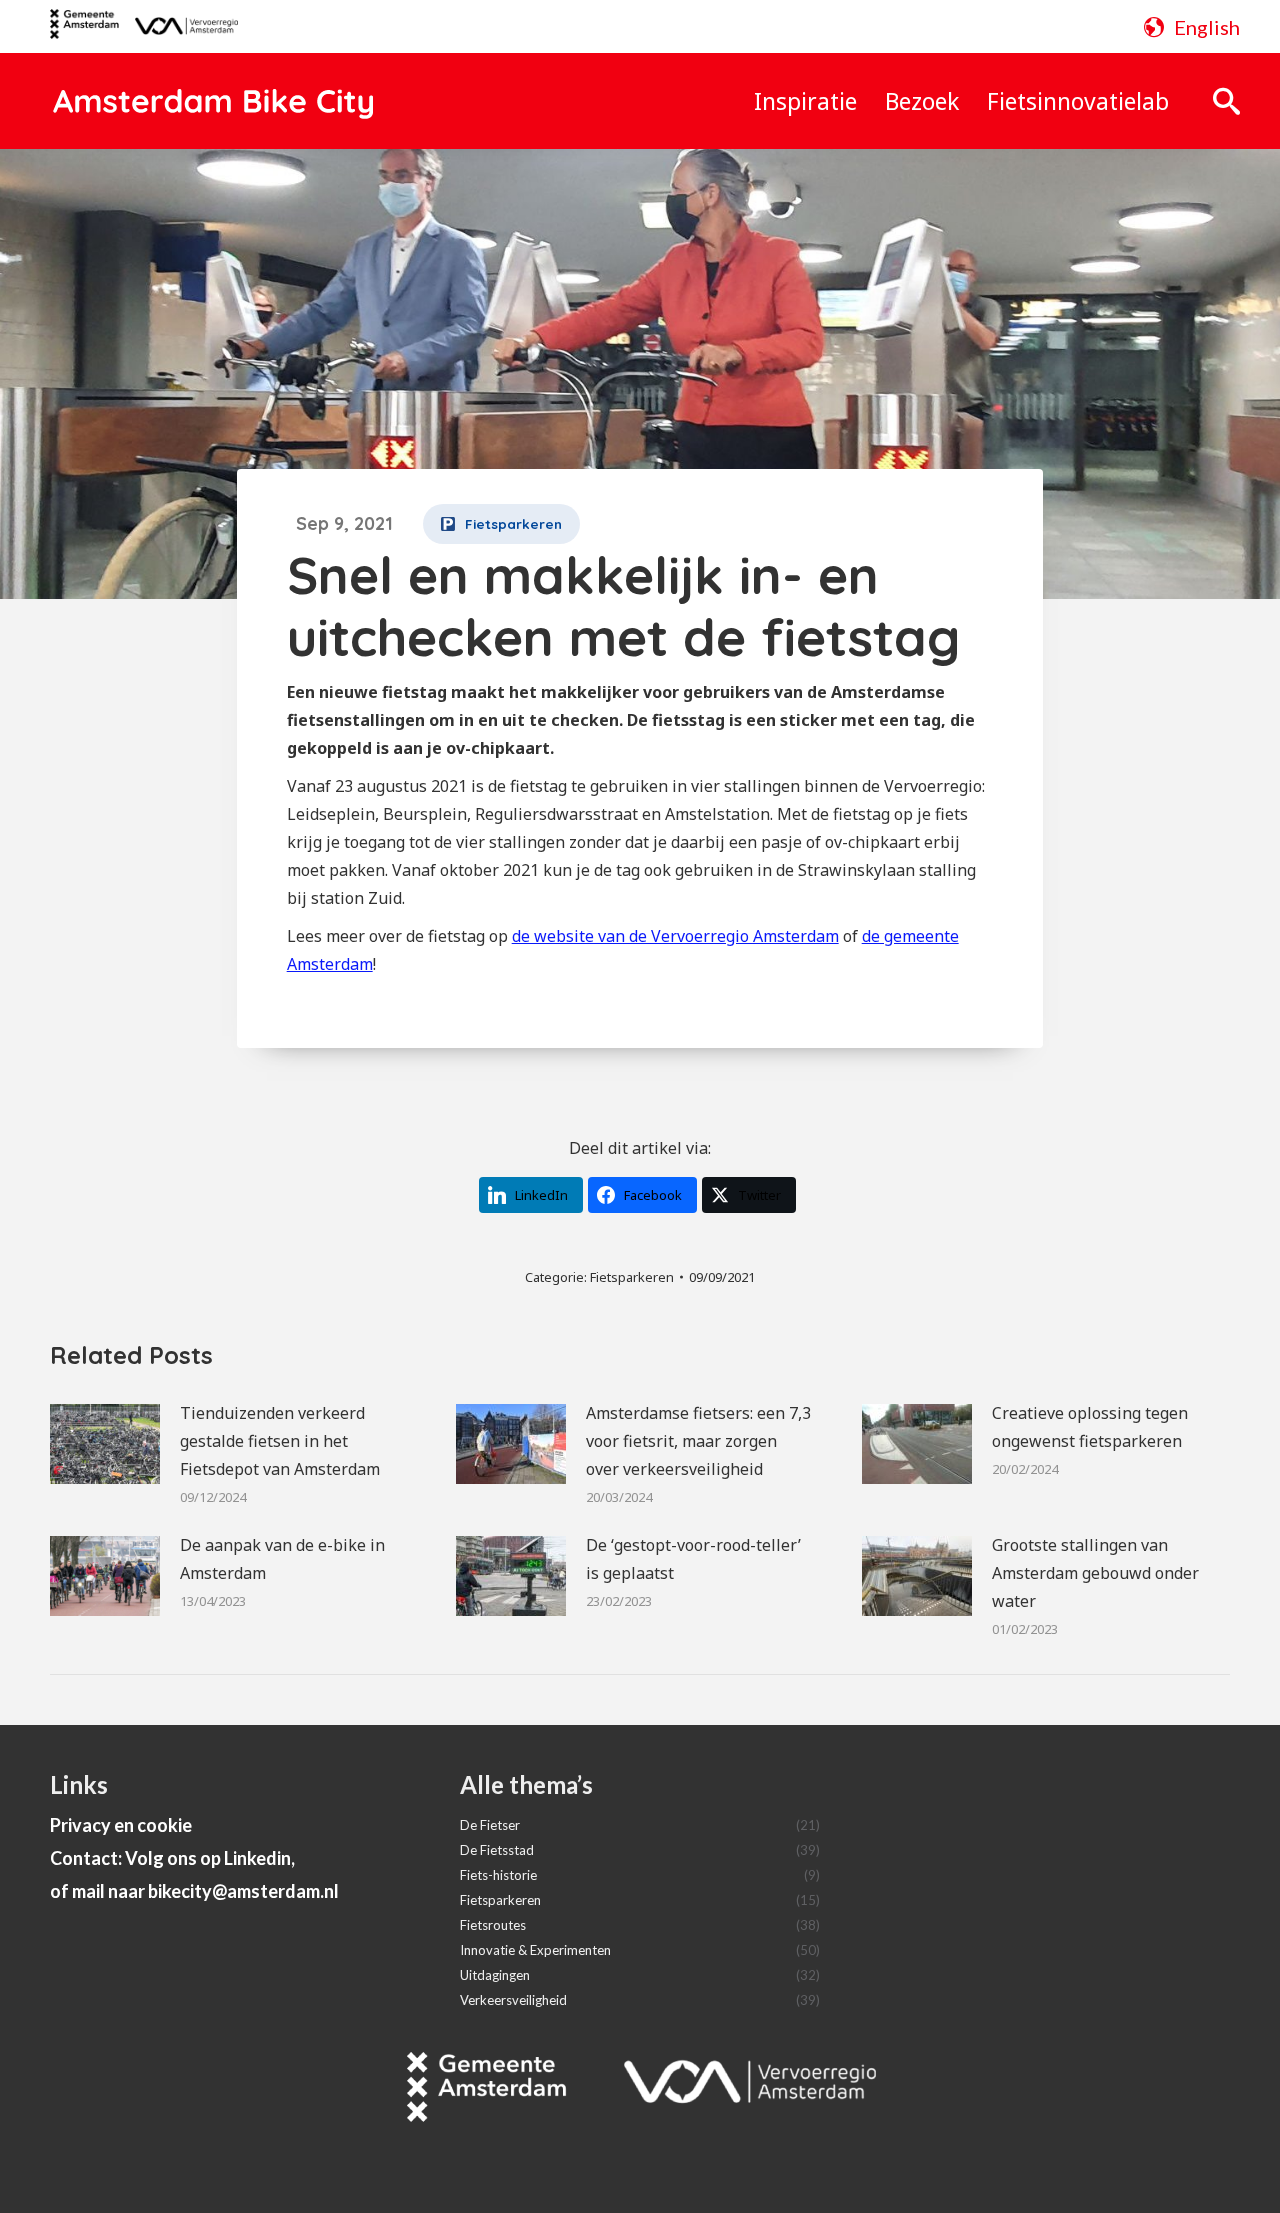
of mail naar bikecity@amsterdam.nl (194, 1891)
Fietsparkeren (632, 1277)
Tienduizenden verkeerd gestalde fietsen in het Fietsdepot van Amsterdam (280, 1441)
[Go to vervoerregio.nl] (178, 27)
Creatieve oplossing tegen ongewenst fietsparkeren (1090, 1427)
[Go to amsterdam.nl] (84, 31)
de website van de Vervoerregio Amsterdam (675, 936)
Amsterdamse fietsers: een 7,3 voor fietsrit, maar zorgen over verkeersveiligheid (698, 1441)
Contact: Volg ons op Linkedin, (172, 1858)
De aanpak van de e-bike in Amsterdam (282, 1559)
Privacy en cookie (121, 1825)
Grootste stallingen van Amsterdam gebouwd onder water (1095, 1573)
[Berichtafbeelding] (105, 1444)
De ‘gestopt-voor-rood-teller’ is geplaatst (693, 1559)
